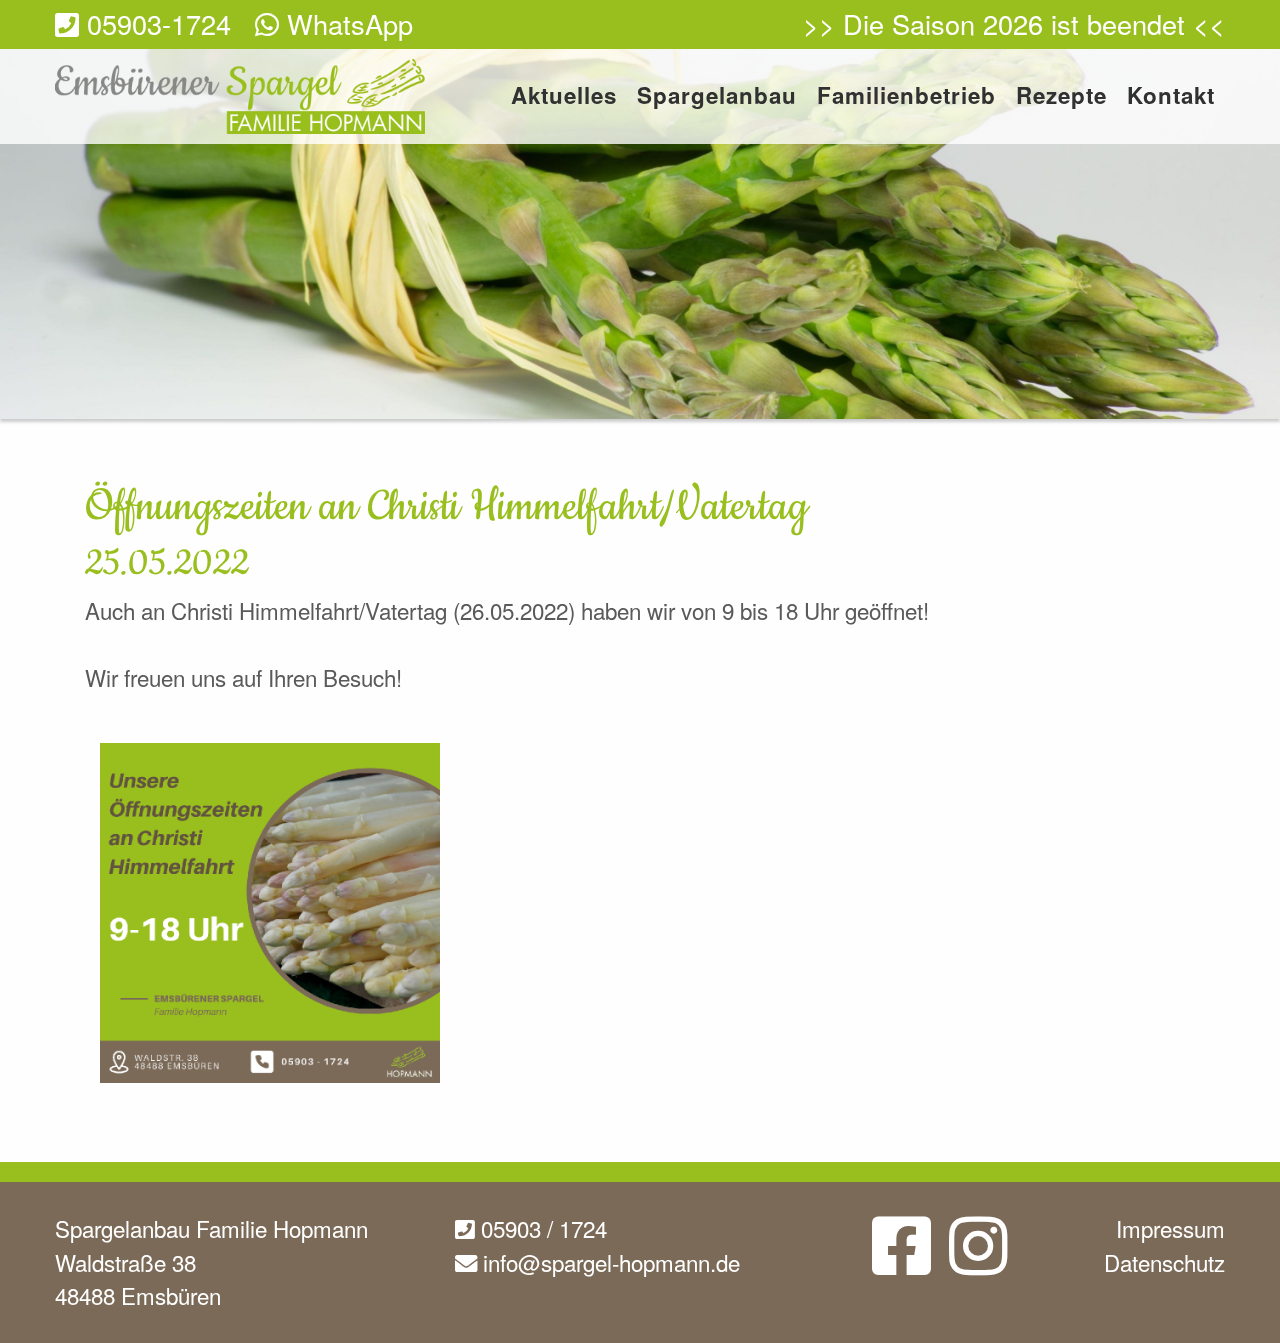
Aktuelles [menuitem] (564, 97)
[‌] (901, 1261)
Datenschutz (1164, 1262)
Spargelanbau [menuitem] (717, 97)
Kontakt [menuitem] (1171, 97)
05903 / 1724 (541, 1228)
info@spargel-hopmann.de (608, 1262)
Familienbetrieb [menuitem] (906, 97)
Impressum (1170, 1228)
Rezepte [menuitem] (1061, 97)
